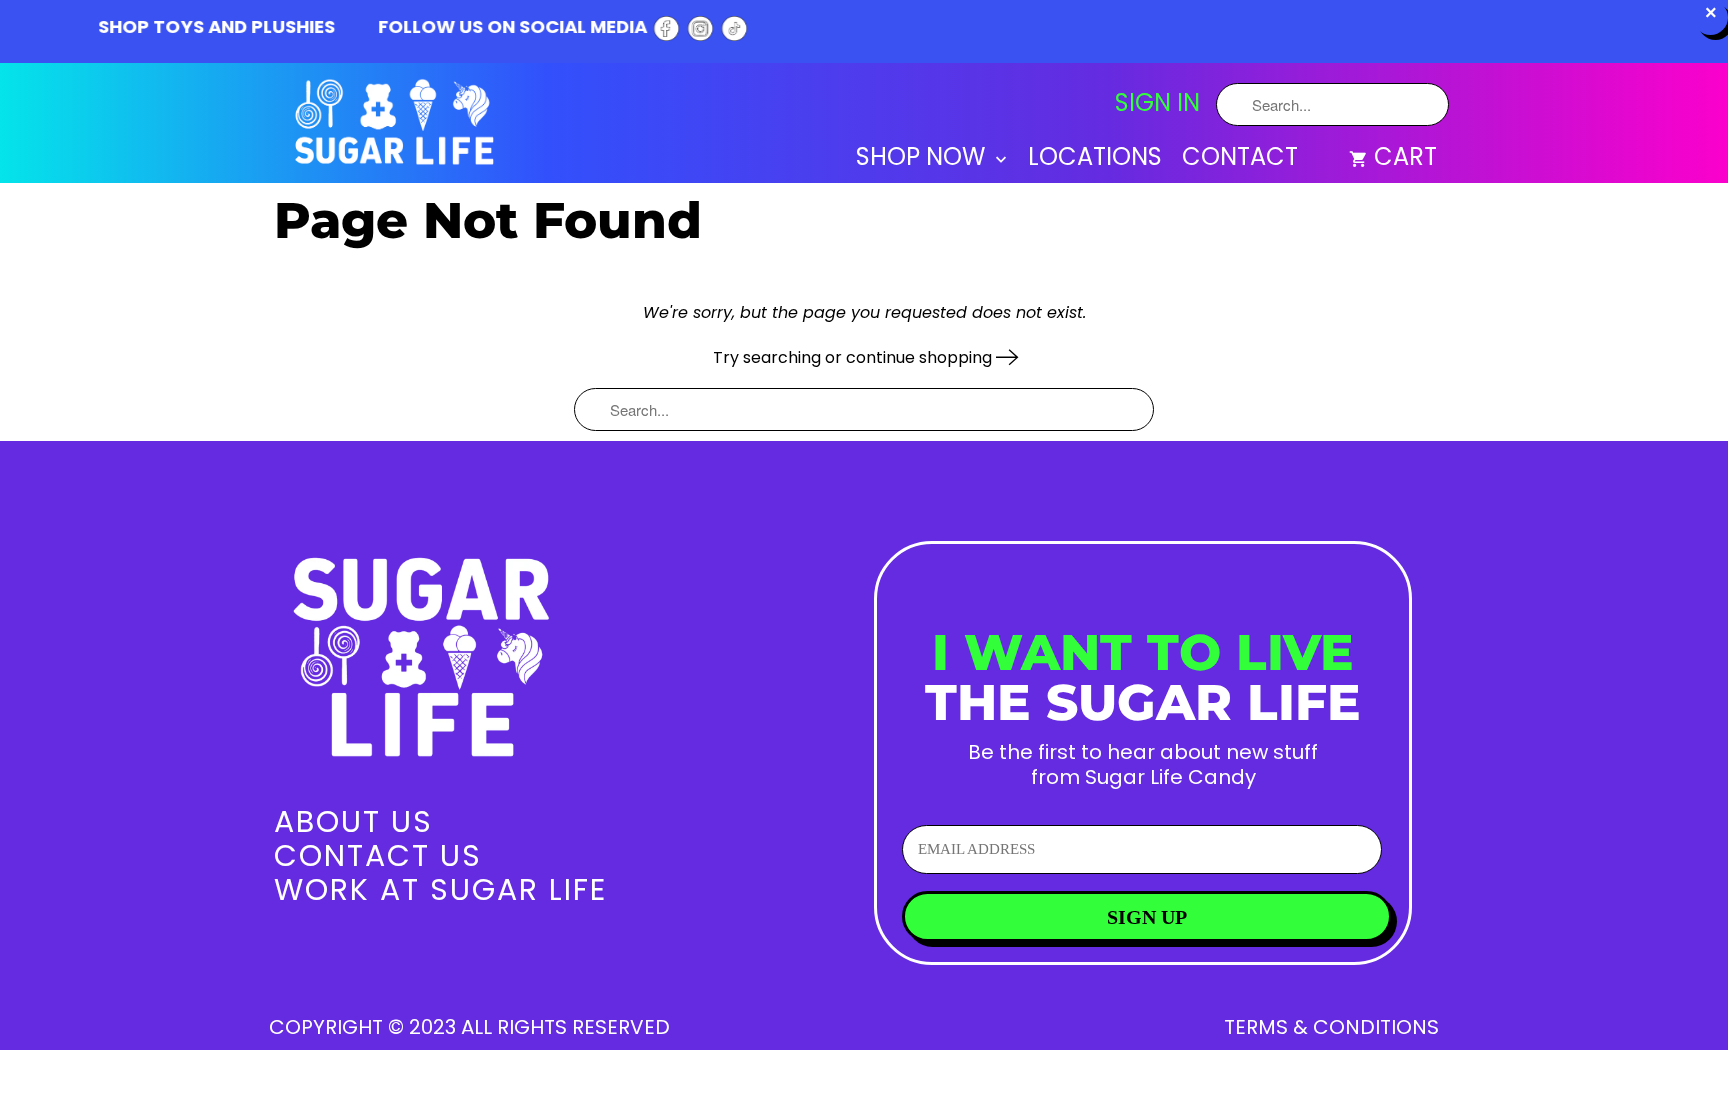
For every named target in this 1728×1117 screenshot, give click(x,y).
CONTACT (1240, 159)
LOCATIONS (1095, 159)
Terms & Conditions (1331, 1027)
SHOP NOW (923, 159)
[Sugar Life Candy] (396, 126)
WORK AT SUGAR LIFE (440, 889)
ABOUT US (353, 821)
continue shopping (921, 357)
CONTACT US (378, 855)
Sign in (1157, 103)
